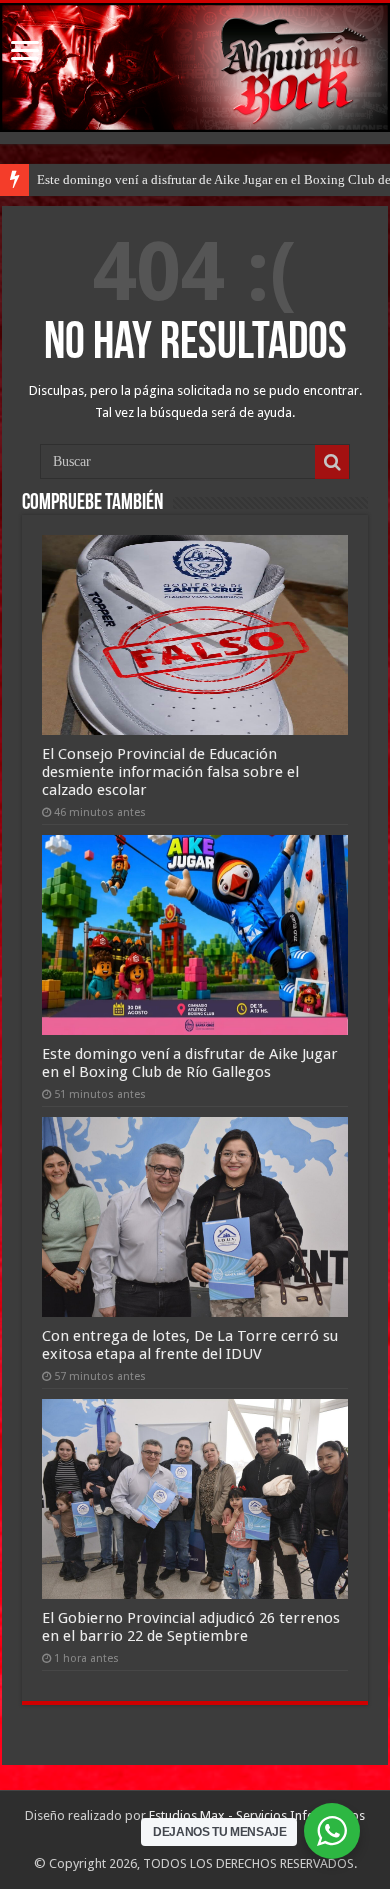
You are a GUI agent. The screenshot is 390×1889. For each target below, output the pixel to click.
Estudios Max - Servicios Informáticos (257, 1815)
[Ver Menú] (25, 52)
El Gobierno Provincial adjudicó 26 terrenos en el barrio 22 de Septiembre (191, 1627)
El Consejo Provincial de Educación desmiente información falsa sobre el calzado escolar (170, 772)
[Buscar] (332, 462)
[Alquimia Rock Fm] (195, 67)
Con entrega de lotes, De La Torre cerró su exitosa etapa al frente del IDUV (190, 1345)
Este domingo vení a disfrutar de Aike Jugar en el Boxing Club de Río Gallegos (190, 1063)
